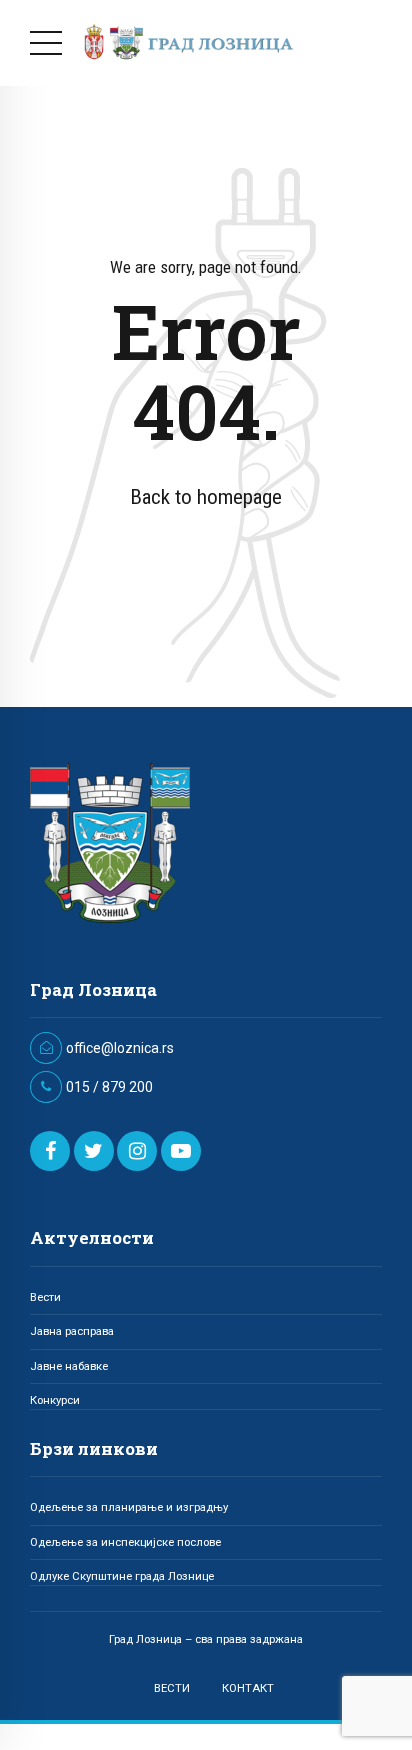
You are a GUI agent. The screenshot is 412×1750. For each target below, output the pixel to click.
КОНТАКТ (248, 1688)
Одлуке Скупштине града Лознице (122, 1576)
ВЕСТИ (172, 1688)
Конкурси (55, 1400)
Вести (45, 1297)
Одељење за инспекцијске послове (125, 1542)
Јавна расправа (72, 1331)
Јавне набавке (69, 1366)
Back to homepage (206, 497)
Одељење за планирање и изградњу (129, 1507)
